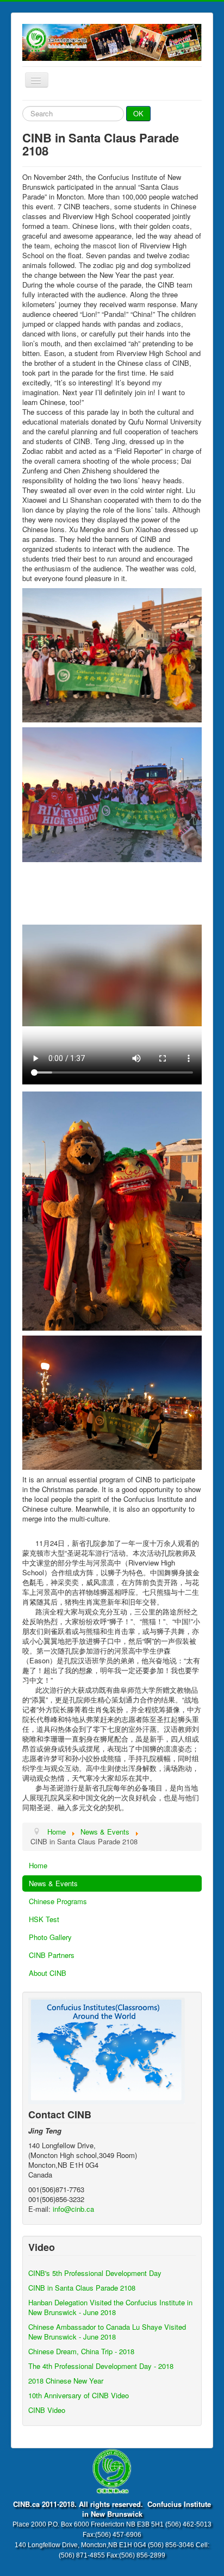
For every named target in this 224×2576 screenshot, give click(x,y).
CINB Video (47, 2410)
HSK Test (44, 1919)
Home (38, 1865)
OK (138, 113)
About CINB (48, 1973)
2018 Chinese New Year (66, 2381)
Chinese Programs (58, 1901)
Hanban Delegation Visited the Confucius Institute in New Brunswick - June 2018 (110, 2307)
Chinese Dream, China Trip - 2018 (81, 2351)
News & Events (53, 1883)
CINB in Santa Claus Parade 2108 (82, 2288)
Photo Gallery (50, 1937)
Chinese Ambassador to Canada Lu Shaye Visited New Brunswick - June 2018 (107, 2332)
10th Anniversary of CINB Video (79, 2395)
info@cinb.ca (73, 2209)
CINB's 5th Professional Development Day (95, 2273)
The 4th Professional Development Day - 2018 (101, 2366)
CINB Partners (52, 1955)
